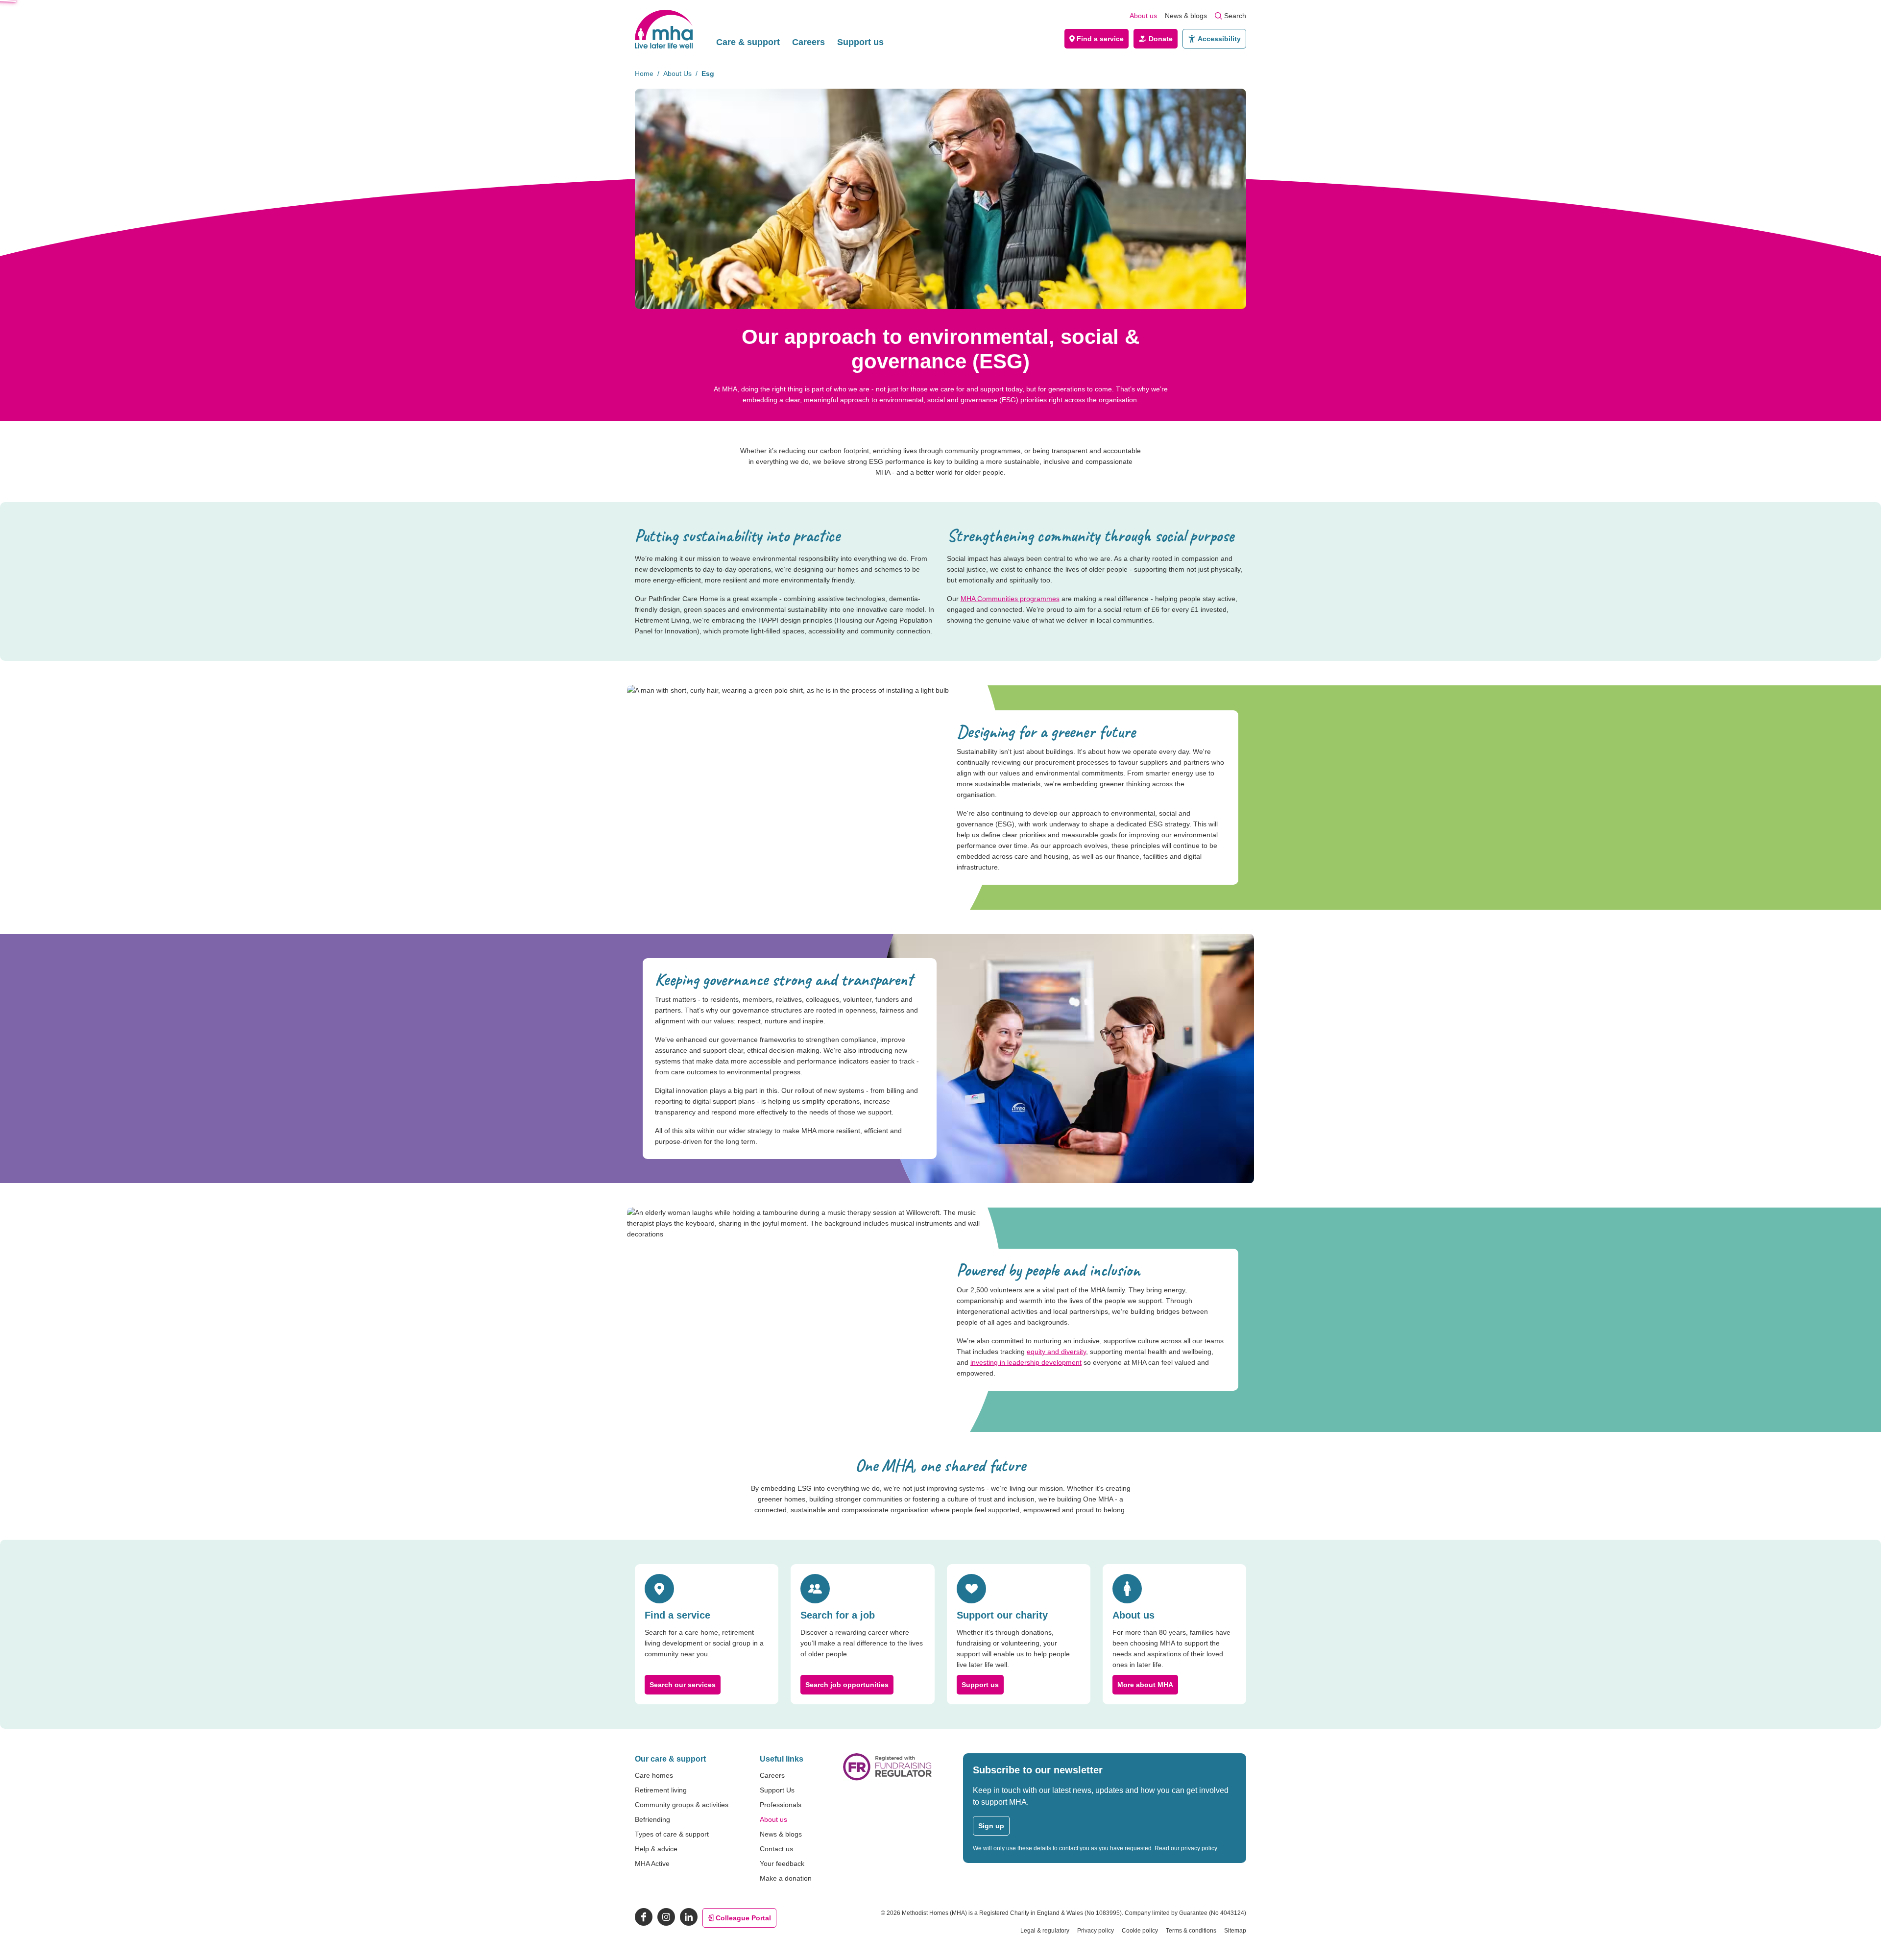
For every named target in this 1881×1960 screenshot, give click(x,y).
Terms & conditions (1191, 1931)
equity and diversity (1056, 1352)
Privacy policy (1096, 1931)
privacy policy (1199, 1848)
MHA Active (652, 1863)
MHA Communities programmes (1010, 599)
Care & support (748, 42)
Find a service (1100, 39)
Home (644, 73)
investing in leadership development (1026, 1362)
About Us (677, 73)
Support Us (777, 1790)
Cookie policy (1140, 1931)
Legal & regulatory (1045, 1931)
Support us (860, 42)
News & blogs (1186, 16)
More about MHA (1145, 1685)
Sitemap (1235, 1931)
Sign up (991, 1826)
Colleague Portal (743, 1918)
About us (1143, 16)
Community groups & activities (682, 1805)
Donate (1161, 39)
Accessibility (1219, 39)
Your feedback (782, 1863)
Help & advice (656, 1849)
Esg (708, 73)
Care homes (654, 1775)
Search (1235, 16)
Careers (808, 42)
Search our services (683, 1685)
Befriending (652, 1819)
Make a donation (786, 1878)
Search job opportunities (847, 1685)
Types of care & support (672, 1834)
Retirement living (661, 1790)
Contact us (776, 1849)
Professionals (781, 1805)
